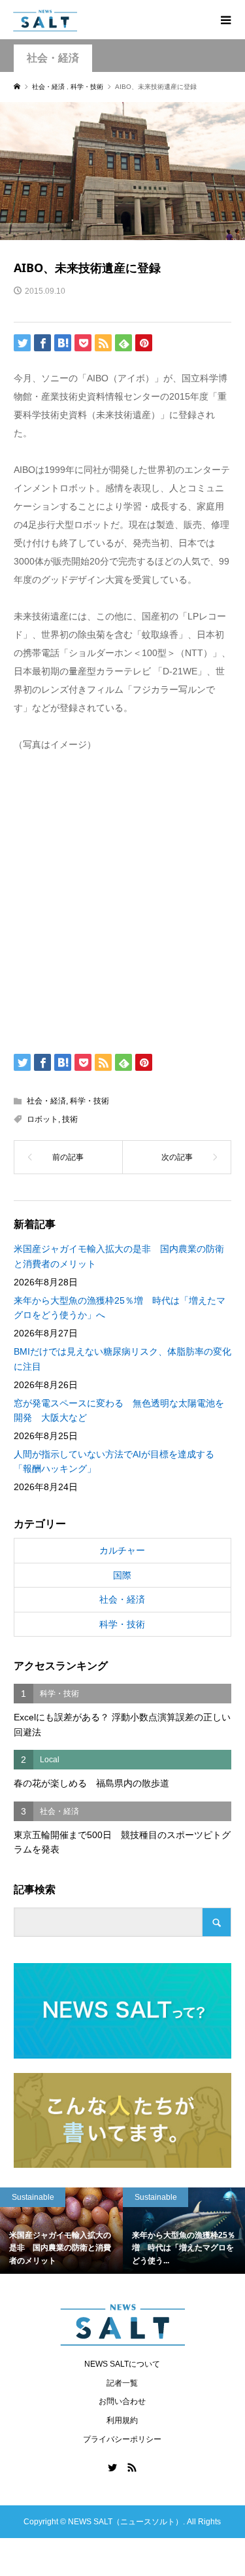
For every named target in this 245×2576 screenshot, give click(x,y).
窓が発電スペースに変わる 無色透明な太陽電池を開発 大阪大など (119, 1410)
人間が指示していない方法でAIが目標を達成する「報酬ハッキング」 (114, 1461)
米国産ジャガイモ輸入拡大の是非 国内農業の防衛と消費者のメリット (119, 1256)
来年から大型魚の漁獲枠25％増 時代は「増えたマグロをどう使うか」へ (120, 1308)
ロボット (42, 1119)
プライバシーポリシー (122, 2439)
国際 (122, 1575)
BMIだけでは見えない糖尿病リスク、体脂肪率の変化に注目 (122, 1359)
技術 (70, 1119)
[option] (119, 2231)
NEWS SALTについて (122, 2364)
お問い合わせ (122, 2401)
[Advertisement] (122, 900)
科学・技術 (90, 1101)
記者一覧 (122, 2383)
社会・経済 (53, 58)
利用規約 (122, 2420)
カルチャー (122, 1550)
